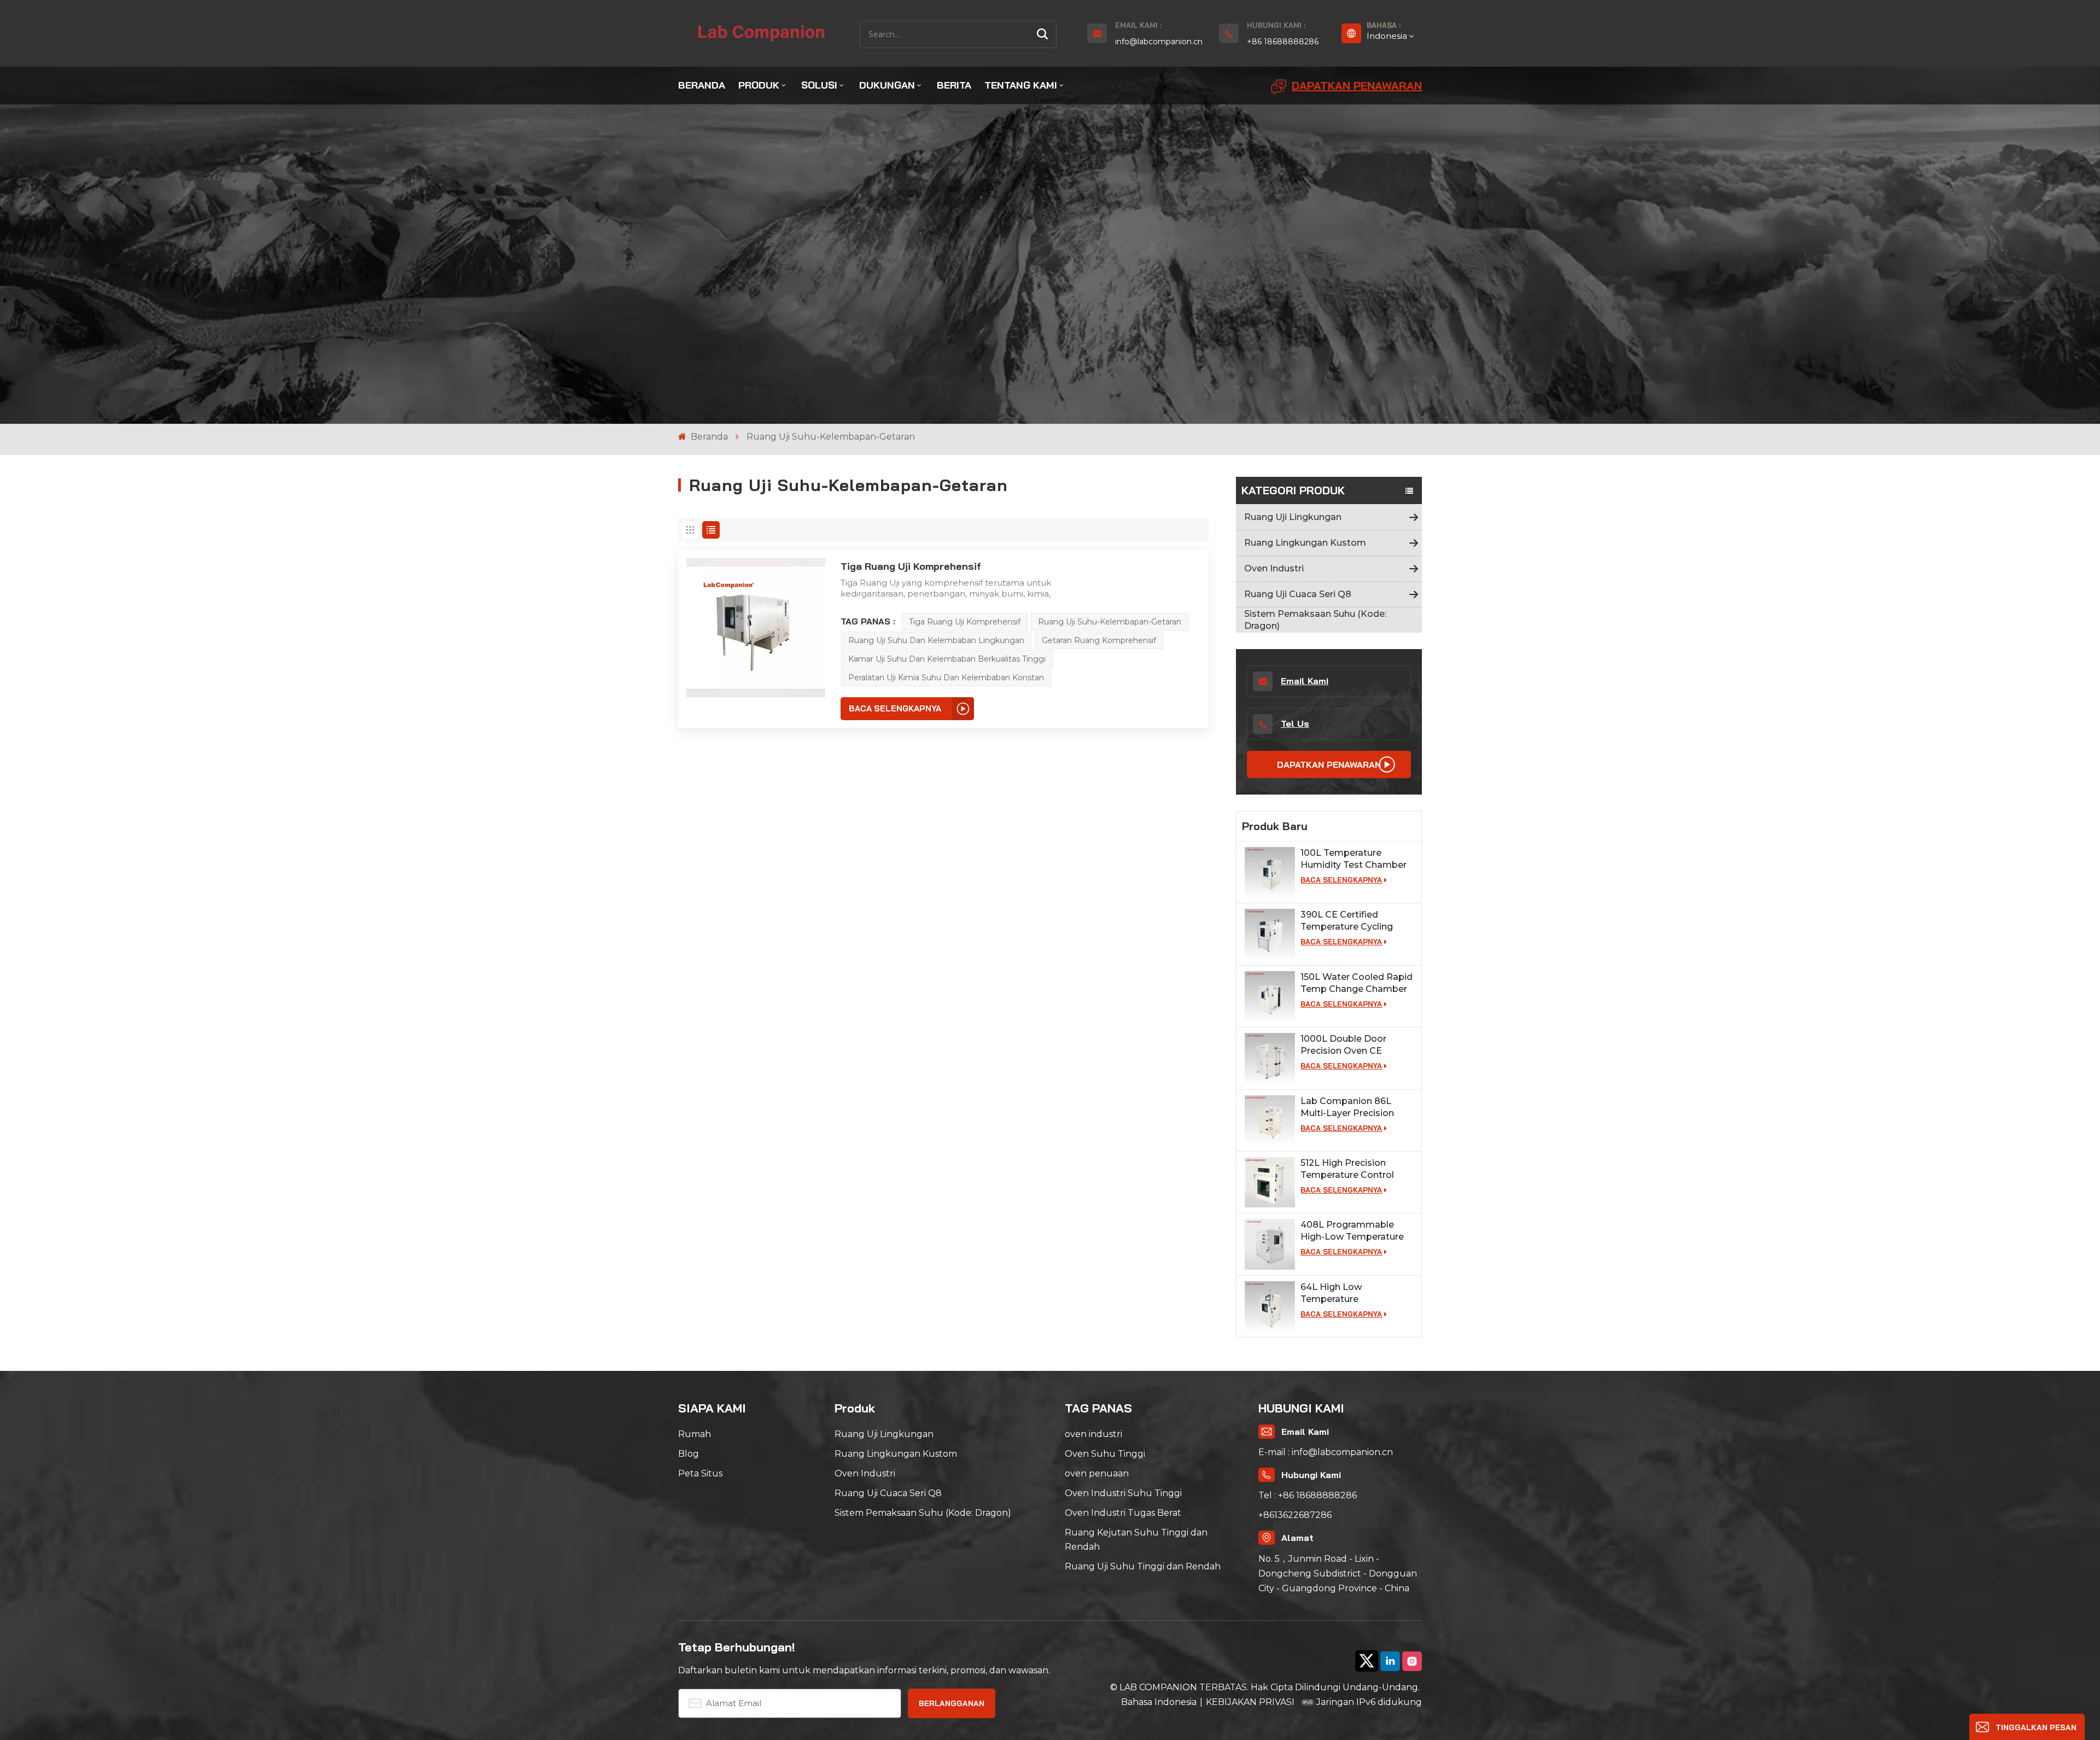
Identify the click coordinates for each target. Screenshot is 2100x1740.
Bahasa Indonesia (1159, 1702)
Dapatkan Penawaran (1357, 86)
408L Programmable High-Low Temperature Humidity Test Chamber (1354, 1231)
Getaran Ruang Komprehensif (1099, 640)
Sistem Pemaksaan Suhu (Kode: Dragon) (1315, 620)
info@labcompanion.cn (1159, 42)
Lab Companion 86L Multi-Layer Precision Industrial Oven (1347, 1108)
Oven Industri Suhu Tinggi (1123, 1493)
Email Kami (1305, 681)
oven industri (1093, 1434)
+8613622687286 (1295, 1515)
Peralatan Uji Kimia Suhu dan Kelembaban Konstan (946, 678)
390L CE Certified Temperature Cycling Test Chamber (1347, 921)
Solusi (819, 85)
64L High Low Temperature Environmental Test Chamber (1344, 1294)
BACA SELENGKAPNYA (1341, 880)
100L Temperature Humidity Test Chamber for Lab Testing (1354, 859)
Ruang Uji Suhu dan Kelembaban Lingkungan (936, 640)
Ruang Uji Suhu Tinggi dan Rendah (1143, 1566)
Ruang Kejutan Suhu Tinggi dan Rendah (1136, 1540)
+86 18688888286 (1283, 42)
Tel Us (1295, 723)
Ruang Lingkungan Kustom (1305, 543)
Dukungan (887, 85)
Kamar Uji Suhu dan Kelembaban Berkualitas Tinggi (947, 659)
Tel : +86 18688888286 (1308, 1495)
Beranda (702, 85)
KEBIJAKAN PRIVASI (1250, 1702)
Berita (954, 85)
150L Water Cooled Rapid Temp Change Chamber (1357, 983)
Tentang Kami (1021, 85)
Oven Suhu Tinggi (1105, 1454)
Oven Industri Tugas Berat (1123, 1513)
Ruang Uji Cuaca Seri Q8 (1298, 594)
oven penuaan (1097, 1473)
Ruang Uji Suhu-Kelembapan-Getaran (1110, 622)
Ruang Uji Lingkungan (1293, 517)
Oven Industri (1274, 568)
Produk (759, 85)
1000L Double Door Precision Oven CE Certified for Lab (1343, 1045)
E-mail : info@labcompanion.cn (1326, 1452)
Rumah (695, 1434)
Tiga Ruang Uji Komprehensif (911, 566)
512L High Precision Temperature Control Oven (1347, 1169)
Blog (689, 1454)
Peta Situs (700, 1473)
